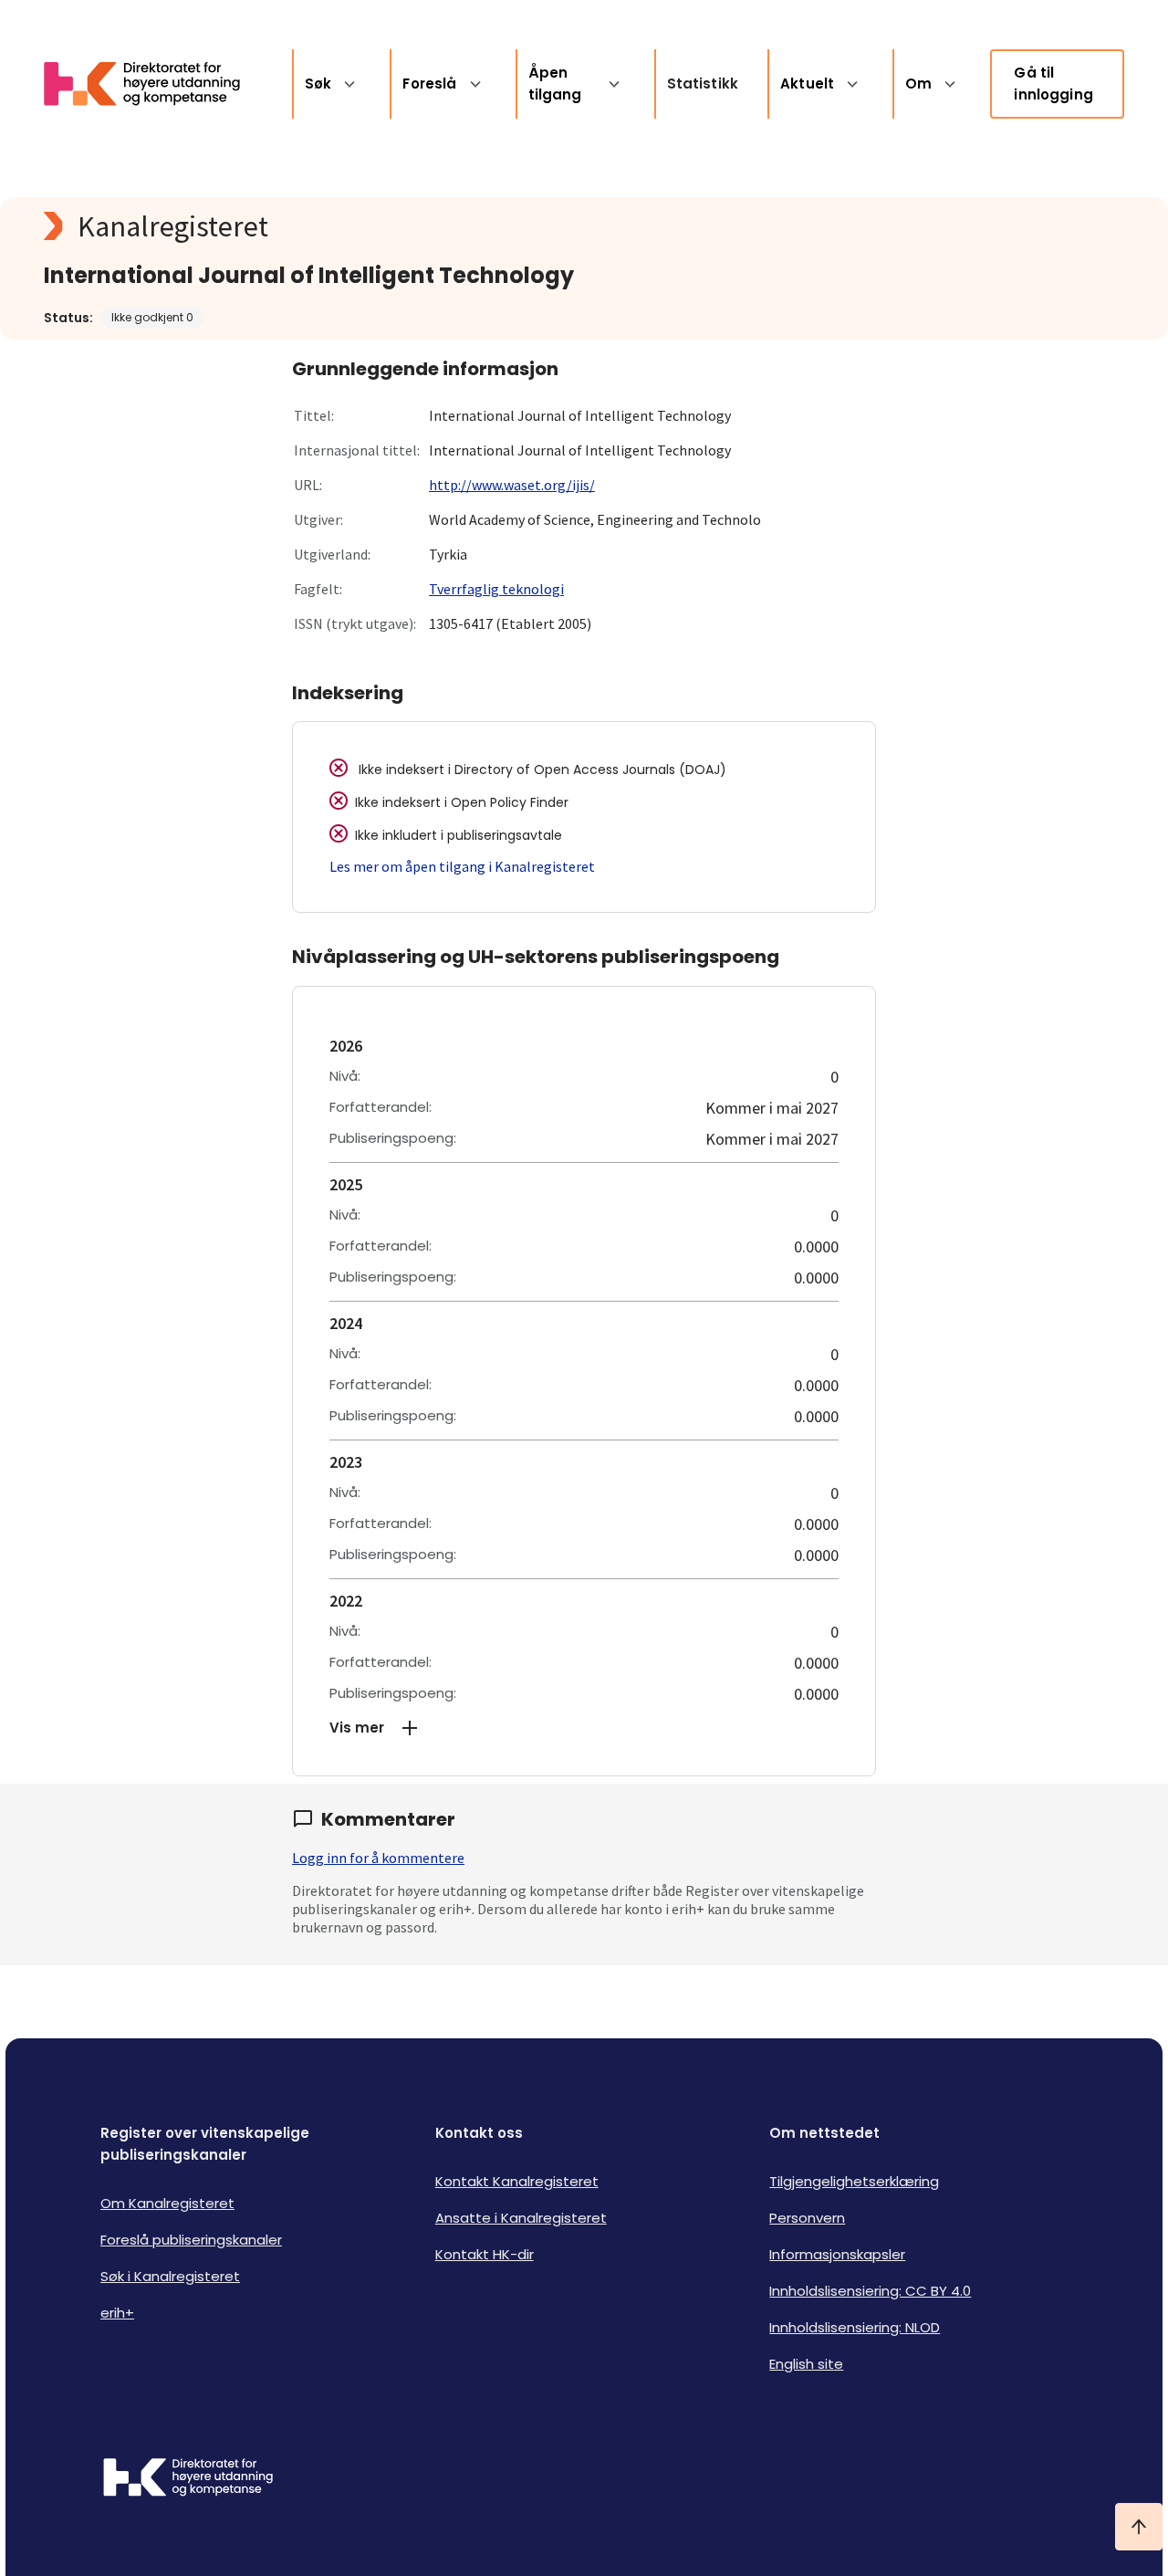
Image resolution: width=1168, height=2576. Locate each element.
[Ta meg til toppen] (1139, 2527)
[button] (584, 1728)
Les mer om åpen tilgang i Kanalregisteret (462, 866)
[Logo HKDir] (188, 2479)
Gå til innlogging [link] (1053, 84)
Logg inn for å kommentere (378, 1858)
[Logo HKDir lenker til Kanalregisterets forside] (153, 84)
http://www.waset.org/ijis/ (512, 485)
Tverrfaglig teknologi (496, 589)
